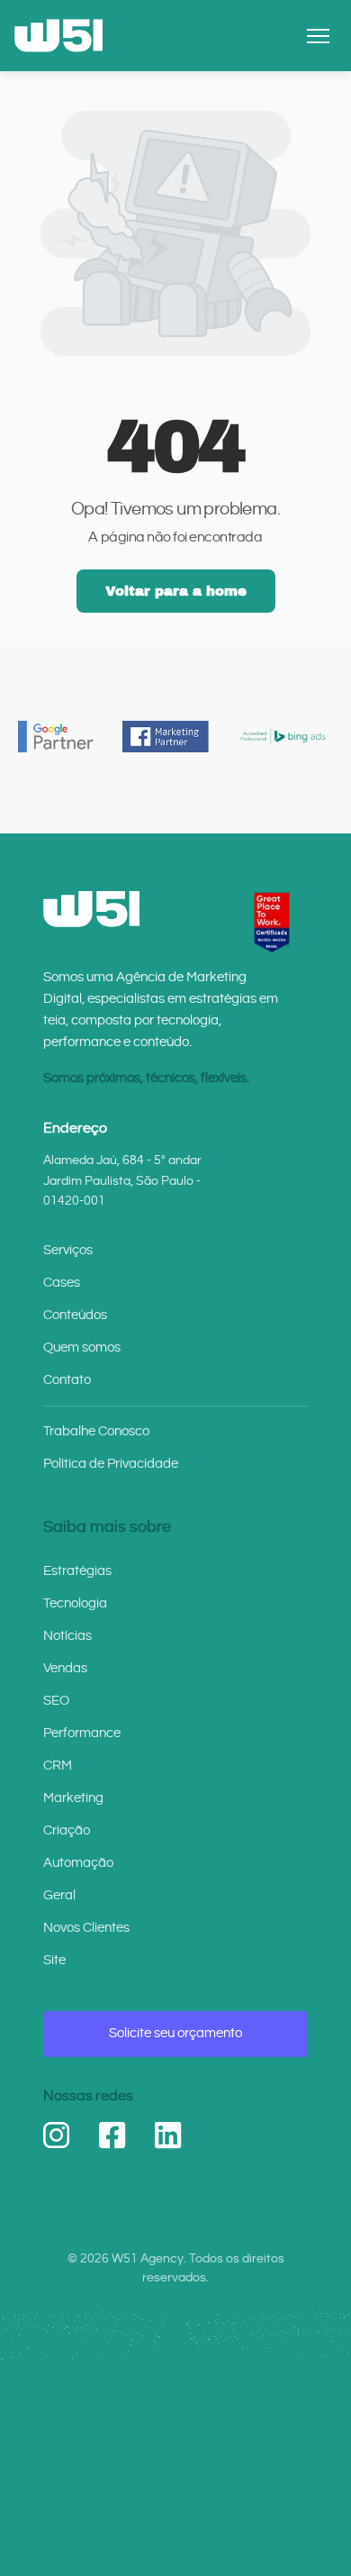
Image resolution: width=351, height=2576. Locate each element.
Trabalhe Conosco (96, 1431)
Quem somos (82, 1347)
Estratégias (77, 1571)
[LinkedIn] (168, 2135)
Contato (67, 1380)
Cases (62, 1283)
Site (54, 1960)
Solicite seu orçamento (175, 2033)
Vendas (65, 1668)
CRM (58, 1766)
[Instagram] (57, 2135)
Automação (78, 1863)
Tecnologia (75, 1603)
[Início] (58, 36)
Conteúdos (75, 1315)
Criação (67, 1830)
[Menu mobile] (318, 36)
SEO (56, 1701)
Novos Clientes (86, 1928)
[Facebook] (112, 2135)
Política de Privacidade (111, 1464)
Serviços (68, 1250)
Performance (82, 1733)
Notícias (67, 1636)
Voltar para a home (176, 591)
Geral (59, 1895)
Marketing (73, 1798)
